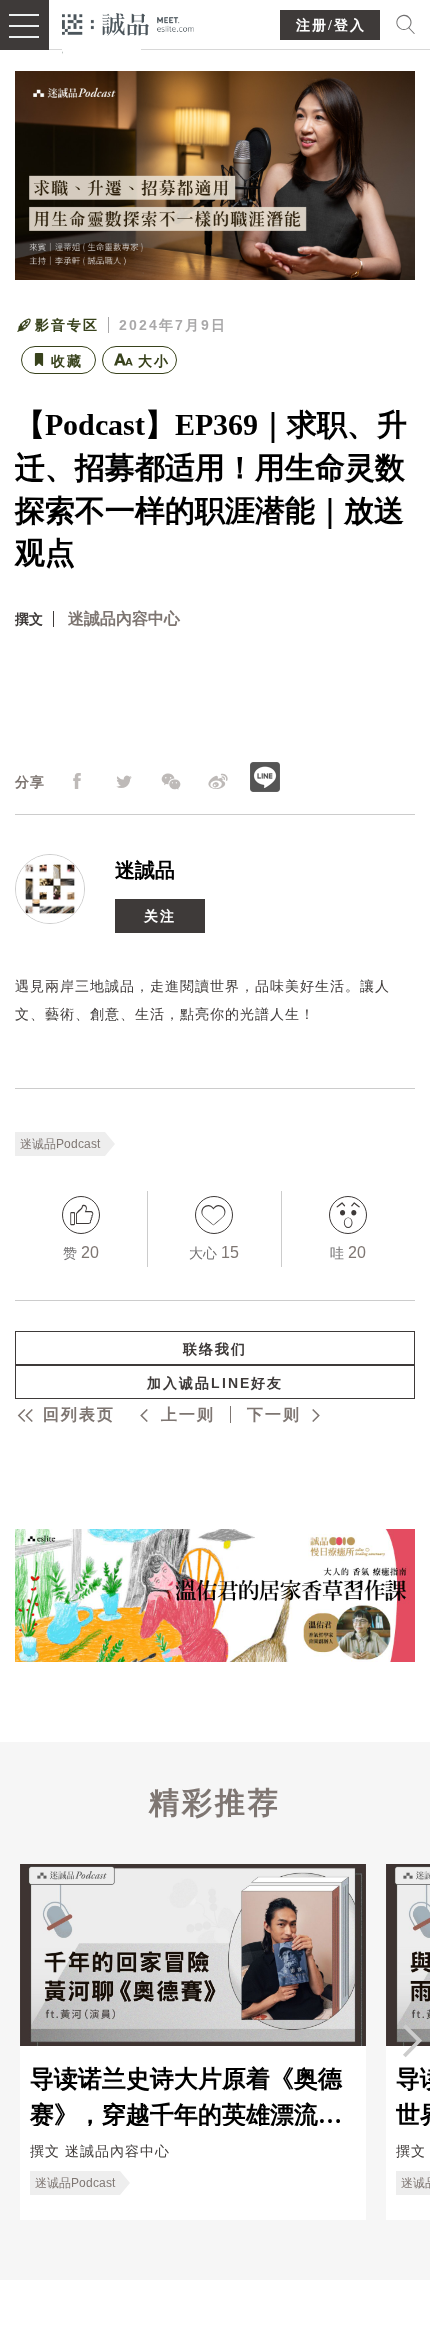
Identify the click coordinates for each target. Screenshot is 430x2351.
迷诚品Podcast (60, 1144)
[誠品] (128, 22)
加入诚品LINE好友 (215, 1383)
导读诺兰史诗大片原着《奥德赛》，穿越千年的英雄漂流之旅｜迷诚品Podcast (186, 2096)
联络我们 (215, 1349)
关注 (160, 916)
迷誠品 (145, 870)
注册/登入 (331, 25)
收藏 (67, 361)
